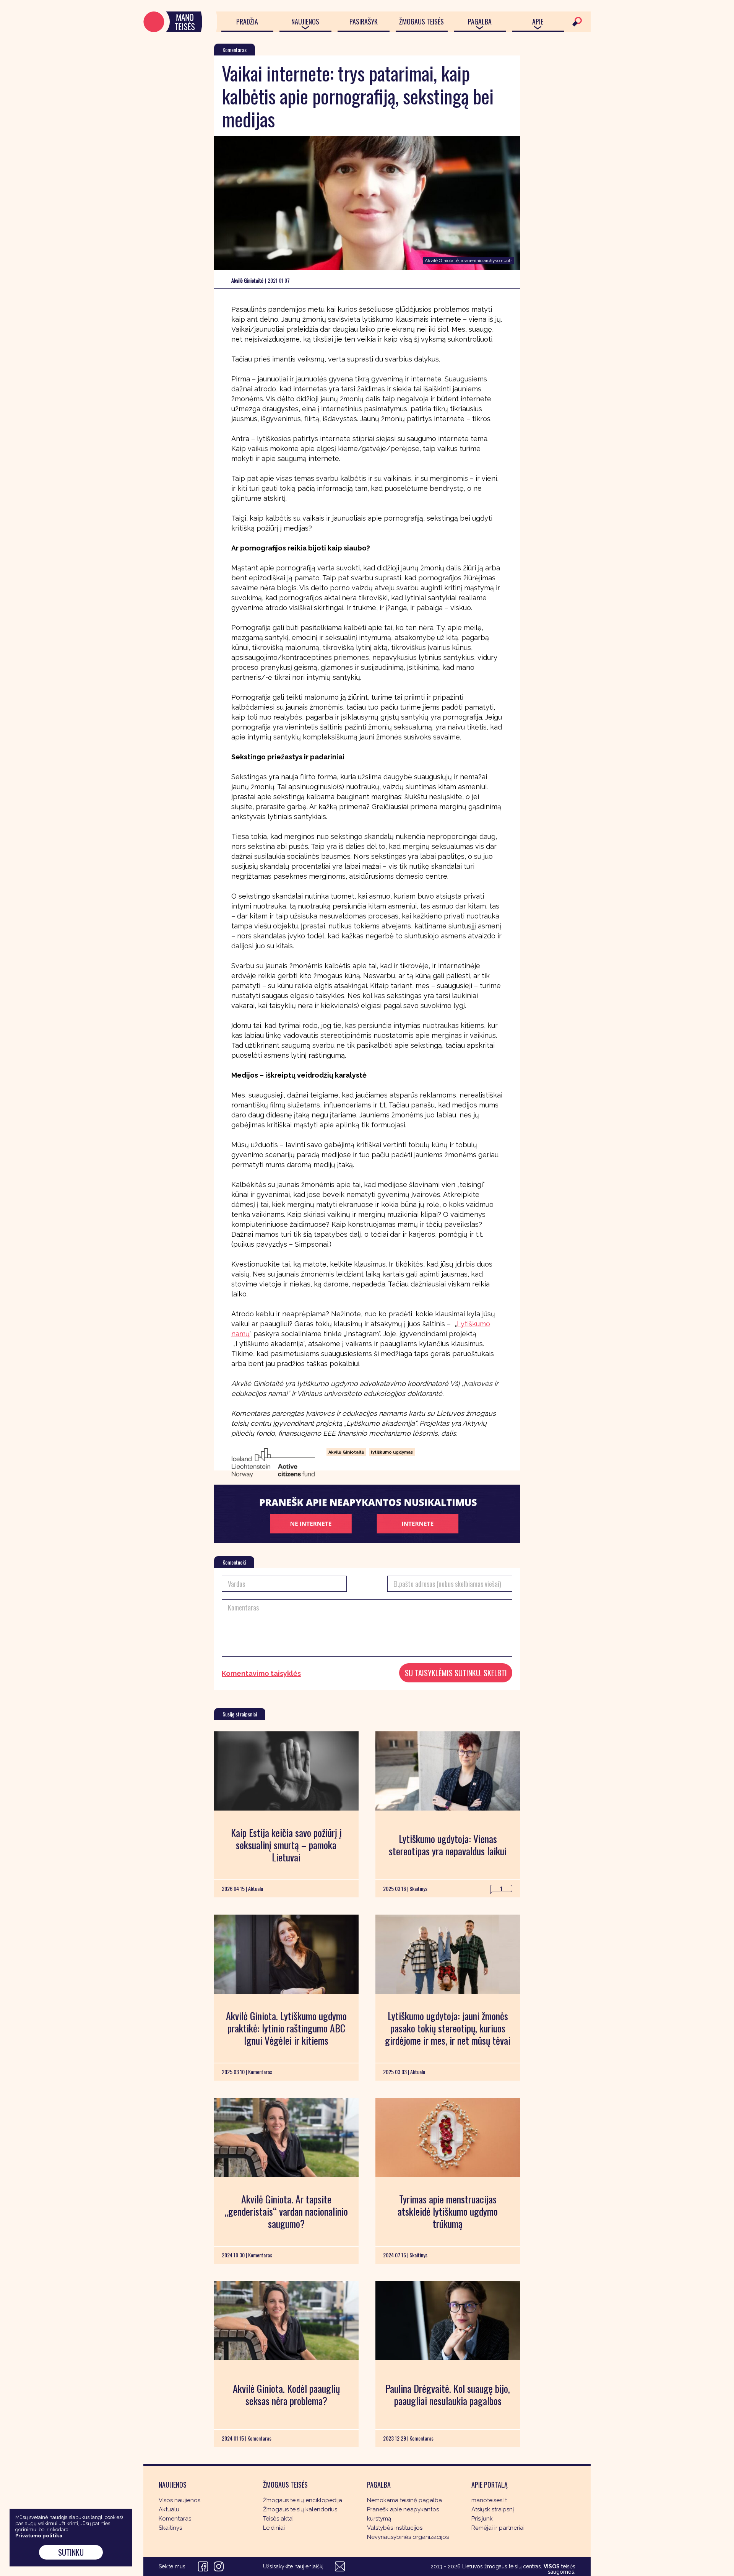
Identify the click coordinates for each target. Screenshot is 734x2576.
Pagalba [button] (480, 21)
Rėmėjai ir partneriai (498, 2528)
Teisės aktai (278, 2519)
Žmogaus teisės (421, 21)
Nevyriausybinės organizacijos (408, 2537)
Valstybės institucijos (395, 2528)
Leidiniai (274, 2528)
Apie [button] (538, 21)
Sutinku (71, 2552)
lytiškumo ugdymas (392, 1452)
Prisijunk (482, 2519)
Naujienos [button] (305, 21)
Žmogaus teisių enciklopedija (303, 2500)
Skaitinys (170, 2528)
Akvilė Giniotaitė (346, 1452)
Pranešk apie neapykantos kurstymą (403, 2514)
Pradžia (247, 21)
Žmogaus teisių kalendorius (300, 2509)
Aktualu (169, 2509)
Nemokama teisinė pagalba (404, 2500)
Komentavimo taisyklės (261, 1674)
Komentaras (175, 2519)
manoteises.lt (489, 2500)
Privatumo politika (39, 2536)
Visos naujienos (179, 2500)
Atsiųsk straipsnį (493, 2509)
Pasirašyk (364, 21)
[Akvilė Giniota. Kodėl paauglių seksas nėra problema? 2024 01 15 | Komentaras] (286, 2321)
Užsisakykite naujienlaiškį (293, 2566)
